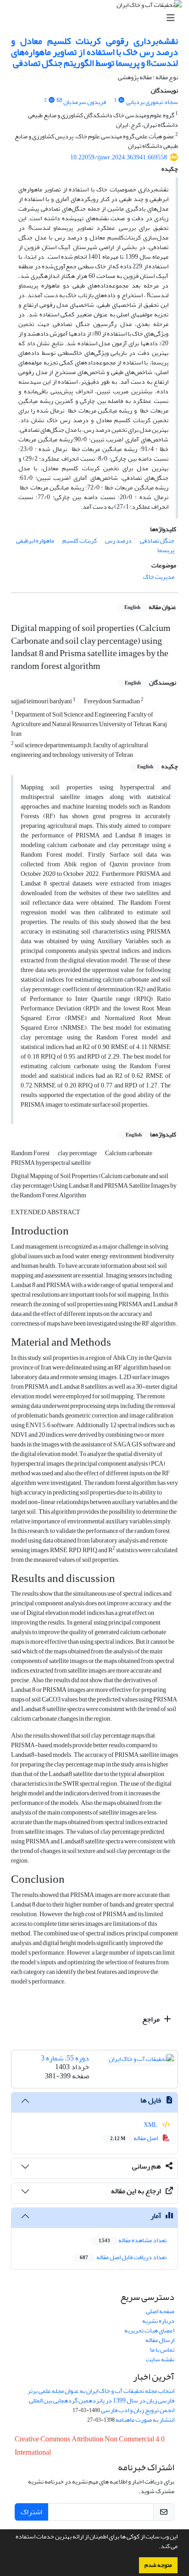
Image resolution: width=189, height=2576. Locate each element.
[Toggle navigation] (97, 18)
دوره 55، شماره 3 (65, 2058)
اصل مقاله (134, 2138)
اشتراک (31, 2512)
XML (151, 2125)
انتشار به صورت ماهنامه (145, 2420)
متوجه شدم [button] (158, 2565)
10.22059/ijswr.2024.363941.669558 (119, 157)
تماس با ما (162, 2350)
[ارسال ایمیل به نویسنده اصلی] (59, 100)
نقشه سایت (160, 2359)
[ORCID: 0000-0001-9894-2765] (51, 100)
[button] (156, 2547)
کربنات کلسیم (80, 541)
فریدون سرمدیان (85, 102)
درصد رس (118, 541)
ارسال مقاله (160, 2340)
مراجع (152, 2019)
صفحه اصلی (160, 2311)
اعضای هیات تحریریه (149, 2330)
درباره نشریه (158, 2321)
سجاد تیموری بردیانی (152, 102)
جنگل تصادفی (157, 541)
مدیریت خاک (159, 577)
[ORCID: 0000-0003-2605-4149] (122, 100)
